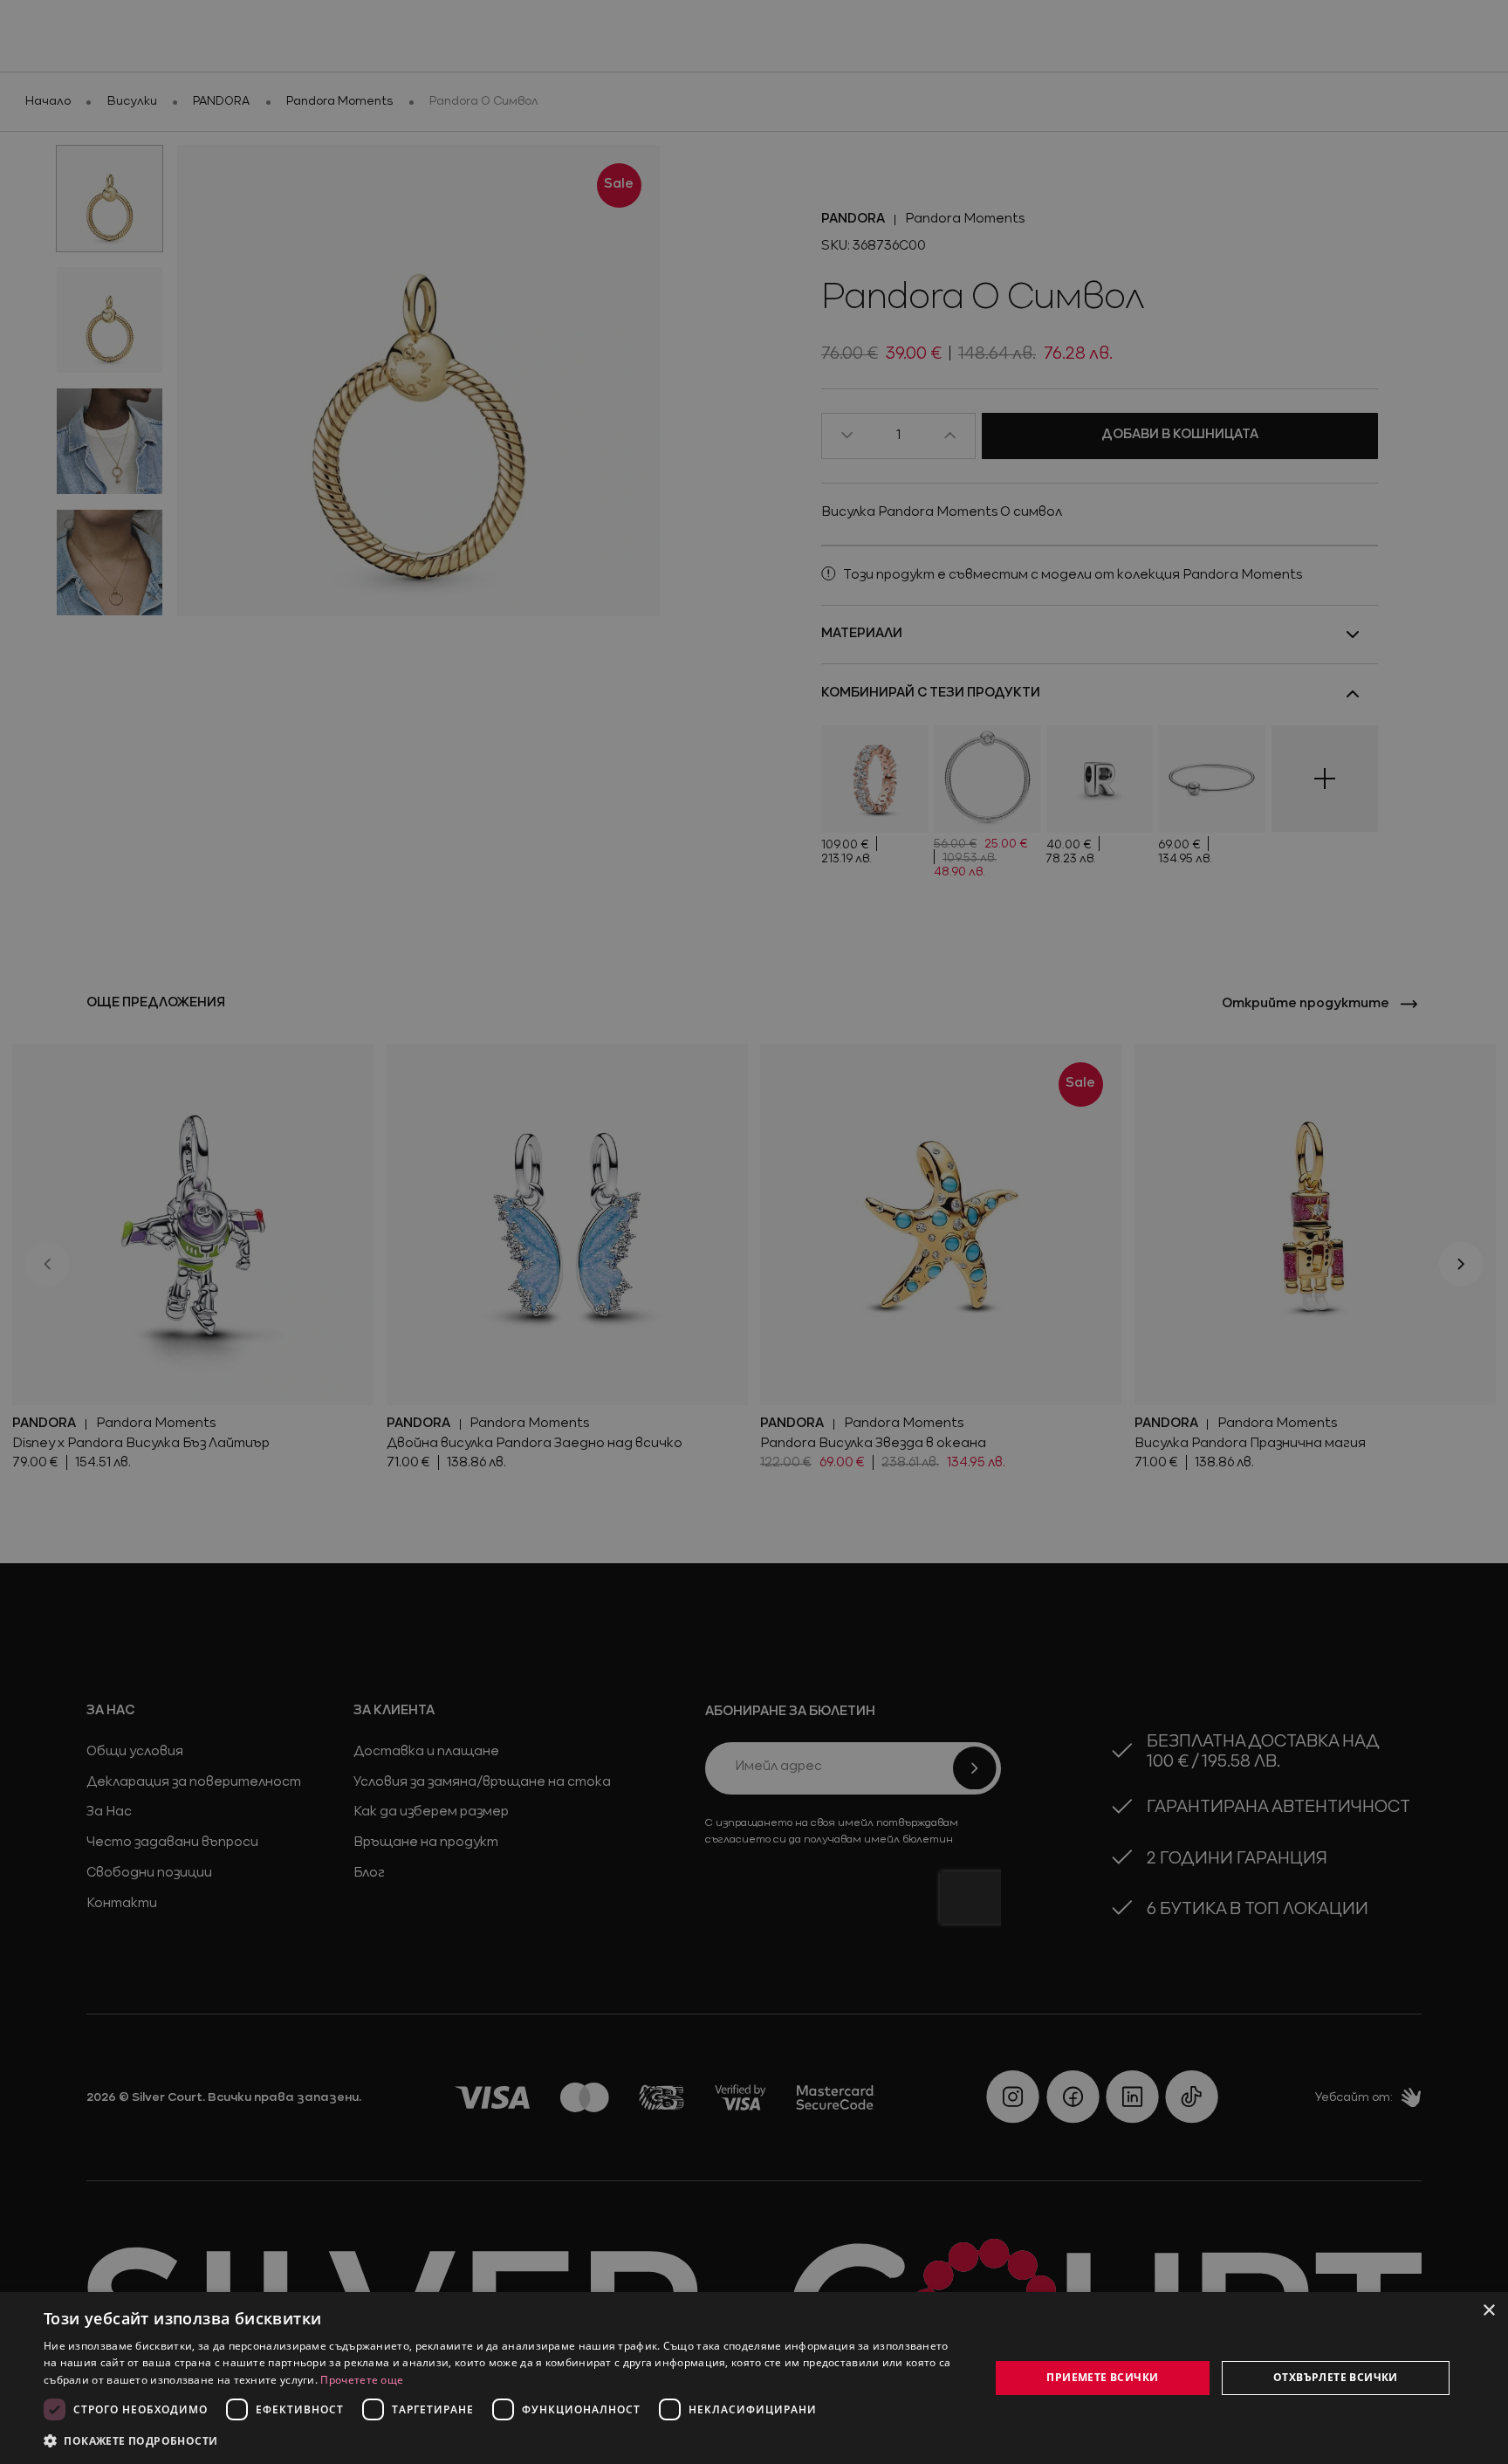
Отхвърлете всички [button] (1336, 2377)
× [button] (1488, 2311)
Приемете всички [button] (1102, 2377)
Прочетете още (362, 2380)
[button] (131, 2440)
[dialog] (754, 2378)
